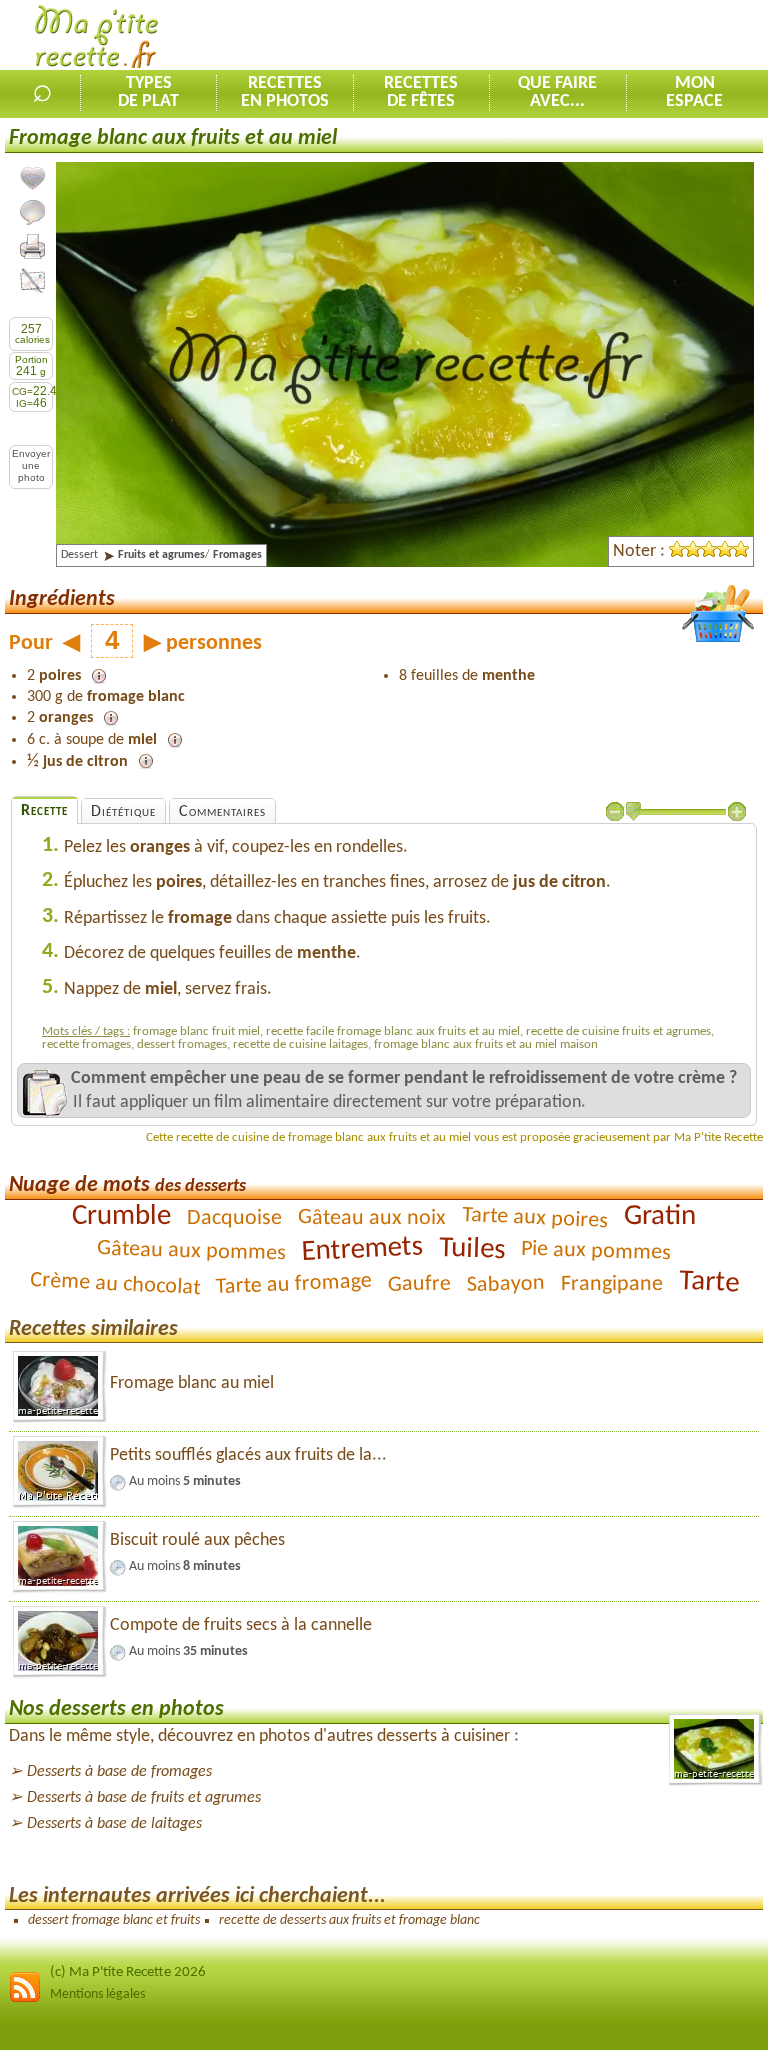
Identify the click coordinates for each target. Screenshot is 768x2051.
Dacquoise (234, 1218)
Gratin (660, 1216)
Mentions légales (97, 1994)
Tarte (708, 1282)
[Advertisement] (534, 36)
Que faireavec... (557, 93)
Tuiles (472, 1249)
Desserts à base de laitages (114, 1824)
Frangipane (611, 1284)
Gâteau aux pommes (192, 1251)
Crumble (121, 1216)
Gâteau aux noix (372, 1218)
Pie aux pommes (596, 1251)
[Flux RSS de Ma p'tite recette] (25, 1999)
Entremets (362, 1249)
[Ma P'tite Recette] (96, 40)
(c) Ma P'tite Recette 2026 (128, 1972)
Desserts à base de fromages (119, 1772)
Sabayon (505, 1284)
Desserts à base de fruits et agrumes (144, 1798)
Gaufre (418, 1284)
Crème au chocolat (114, 1284)
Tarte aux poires (535, 1218)
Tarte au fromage (293, 1284)
